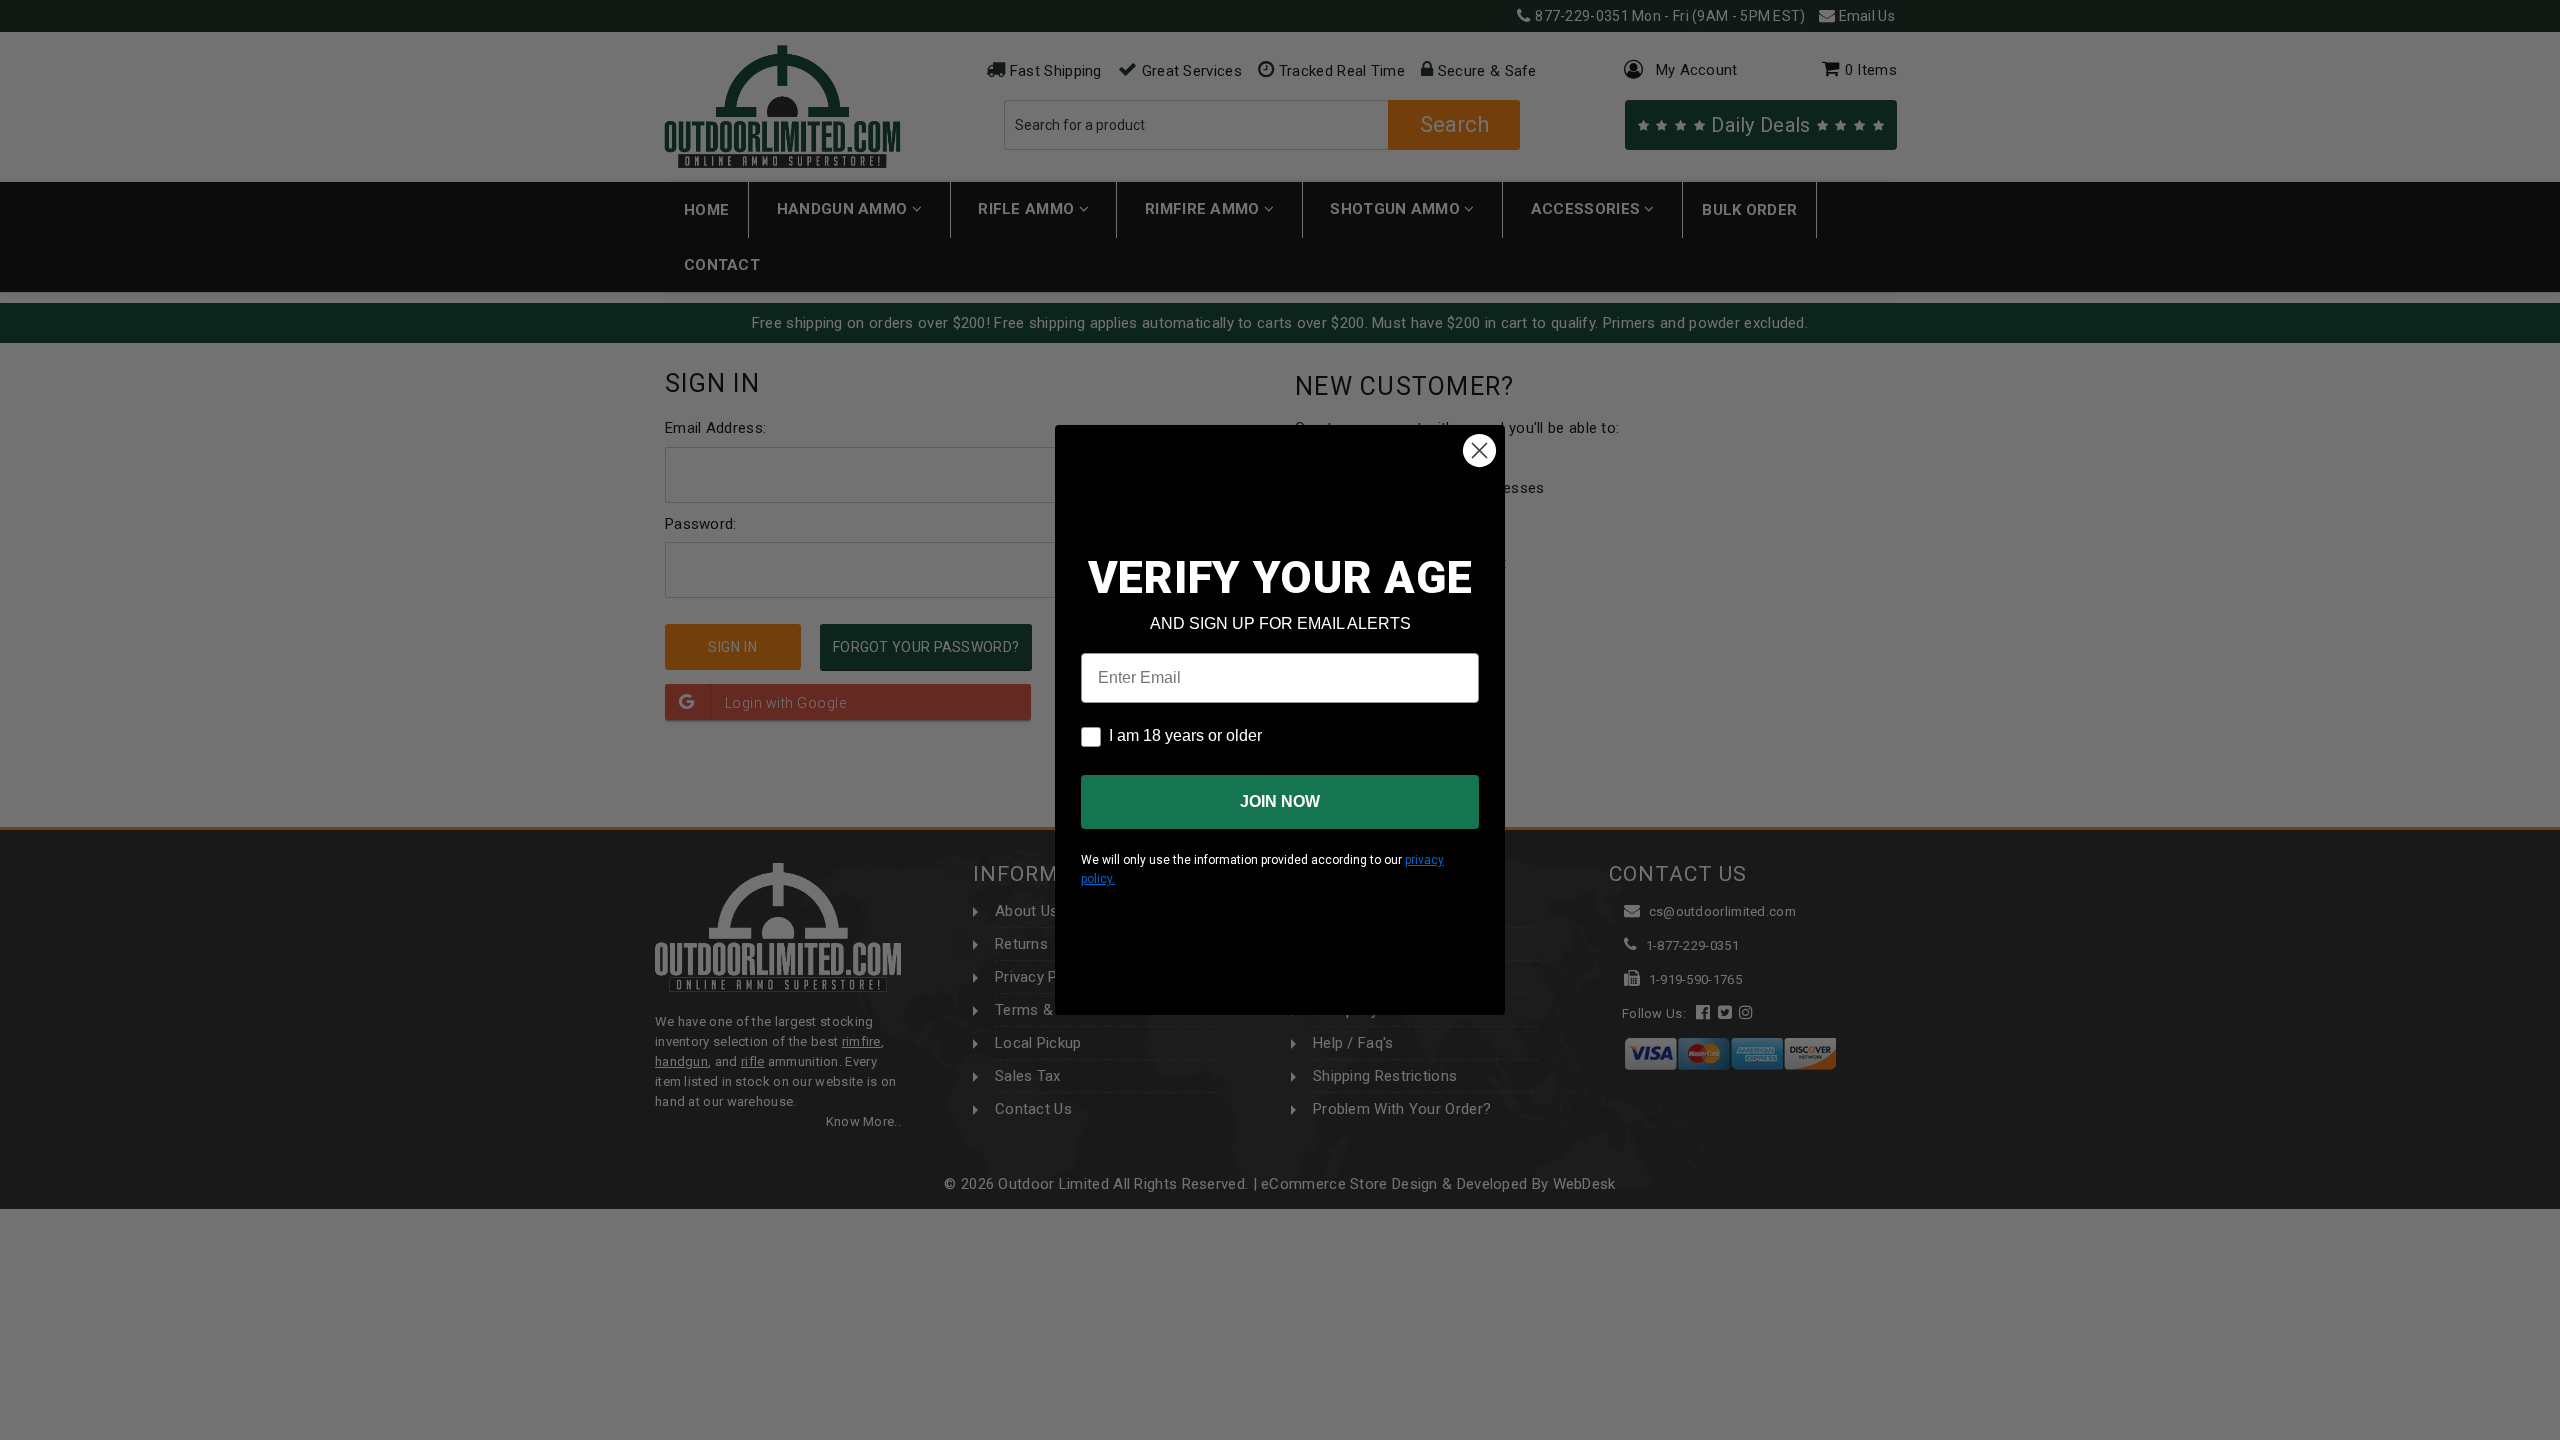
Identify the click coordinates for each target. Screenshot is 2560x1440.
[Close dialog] (1479, 450)
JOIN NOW (1280, 801)
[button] (2559, 1431)
